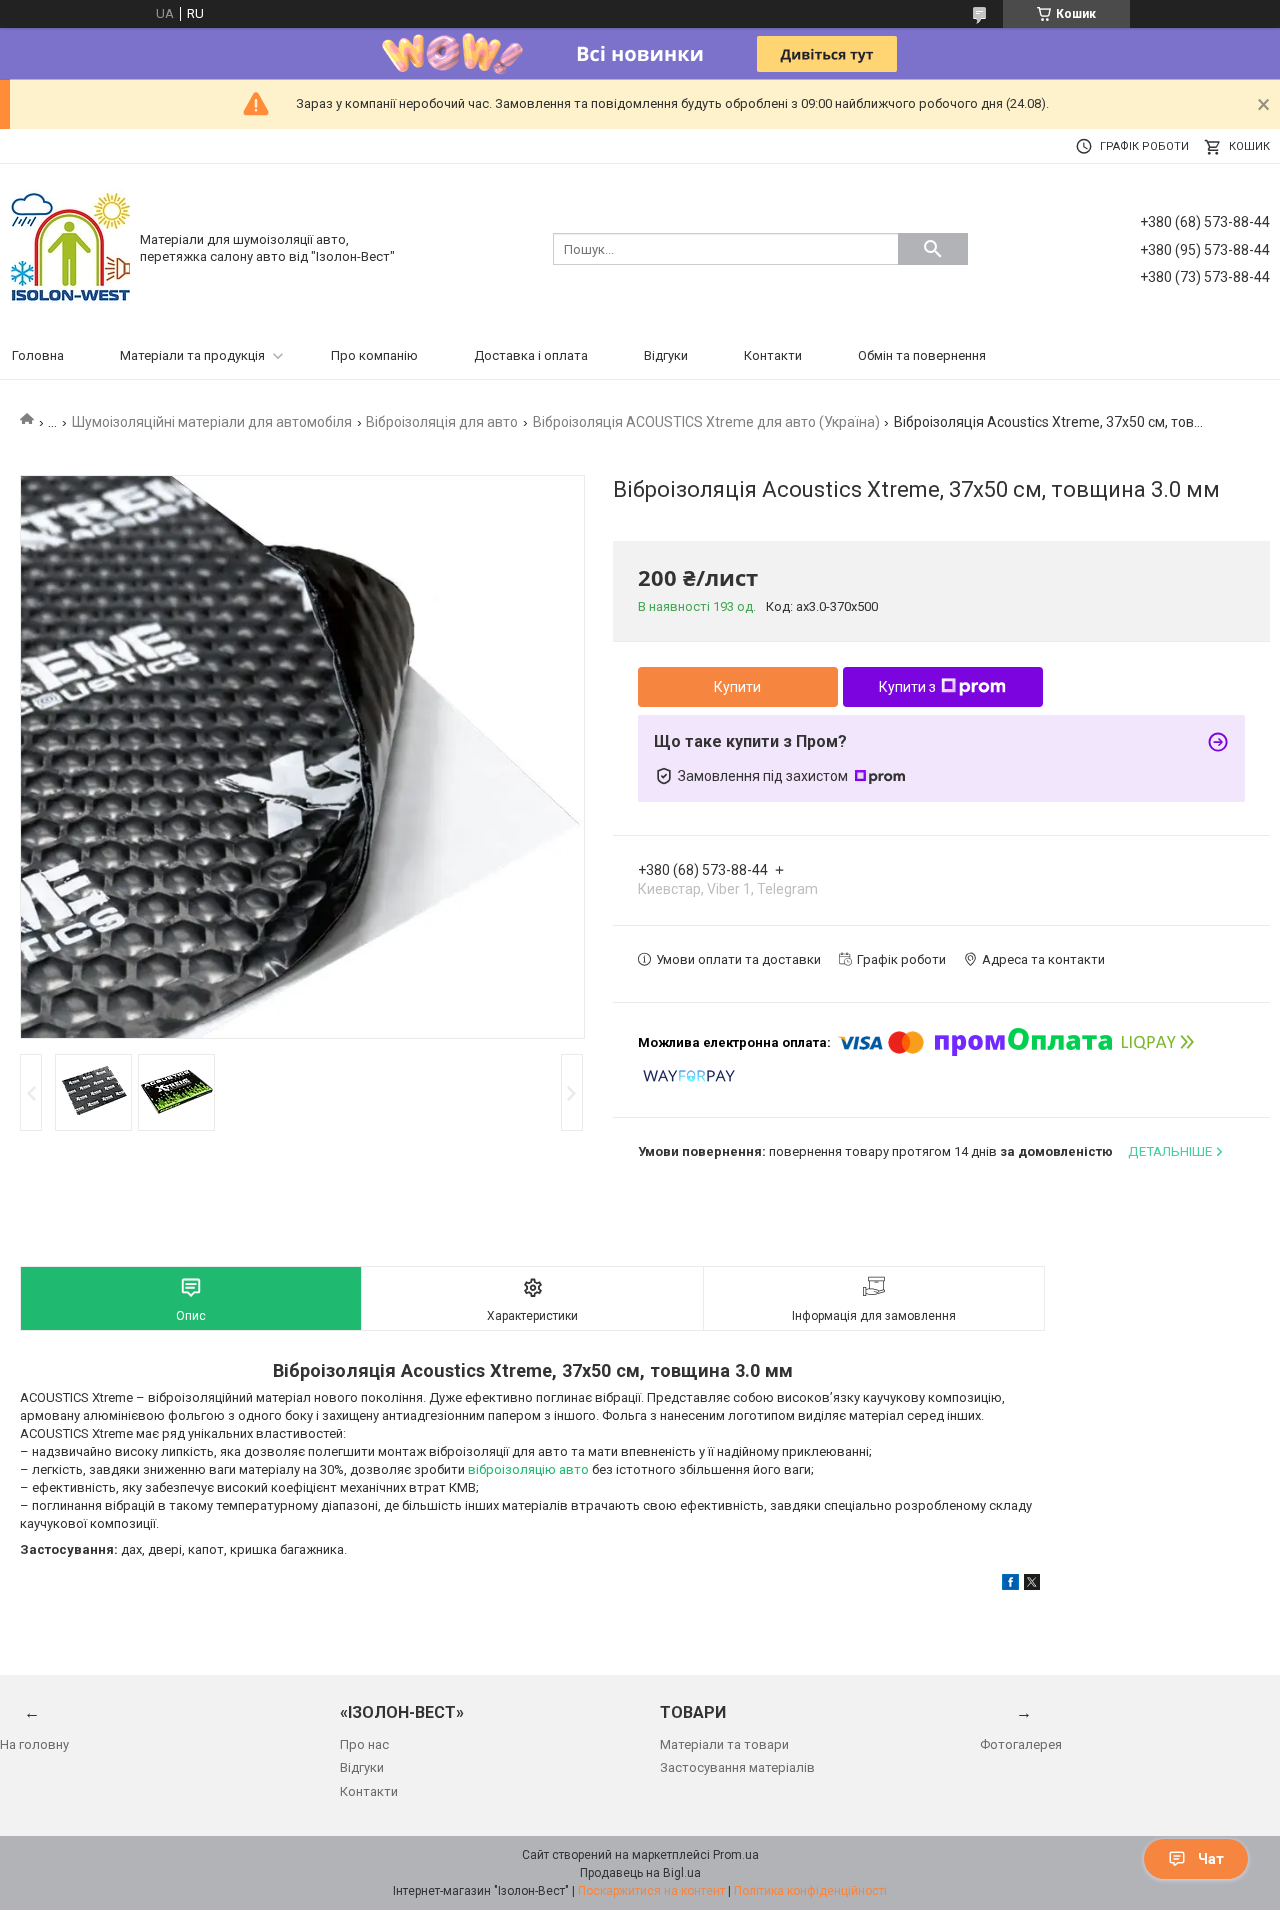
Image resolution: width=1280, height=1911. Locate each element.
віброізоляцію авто (528, 1469)
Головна (38, 355)
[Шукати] (933, 249)
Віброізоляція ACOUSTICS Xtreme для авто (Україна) (706, 422)
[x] (1032, 1585)
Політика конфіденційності (810, 1891)
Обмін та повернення (922, 355)
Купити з (907, 687)
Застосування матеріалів (737, 1767)
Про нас (364, 1744)
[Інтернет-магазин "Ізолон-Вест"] (70, 247)
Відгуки (666, 355)
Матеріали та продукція (192, 355)
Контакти (773, 355)
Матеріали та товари (724, 1744)
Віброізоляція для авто (442, 422)
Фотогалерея (1021, 1744)
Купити (737, 687)
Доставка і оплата (531, 355)
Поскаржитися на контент (651, 1891)
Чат (1211, 1859)
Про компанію (374, 355)
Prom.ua (736, 1855)
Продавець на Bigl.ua (640, 1873)
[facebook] (1010, 1585)
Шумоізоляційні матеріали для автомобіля (212, 422)
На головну (34, 1744)
